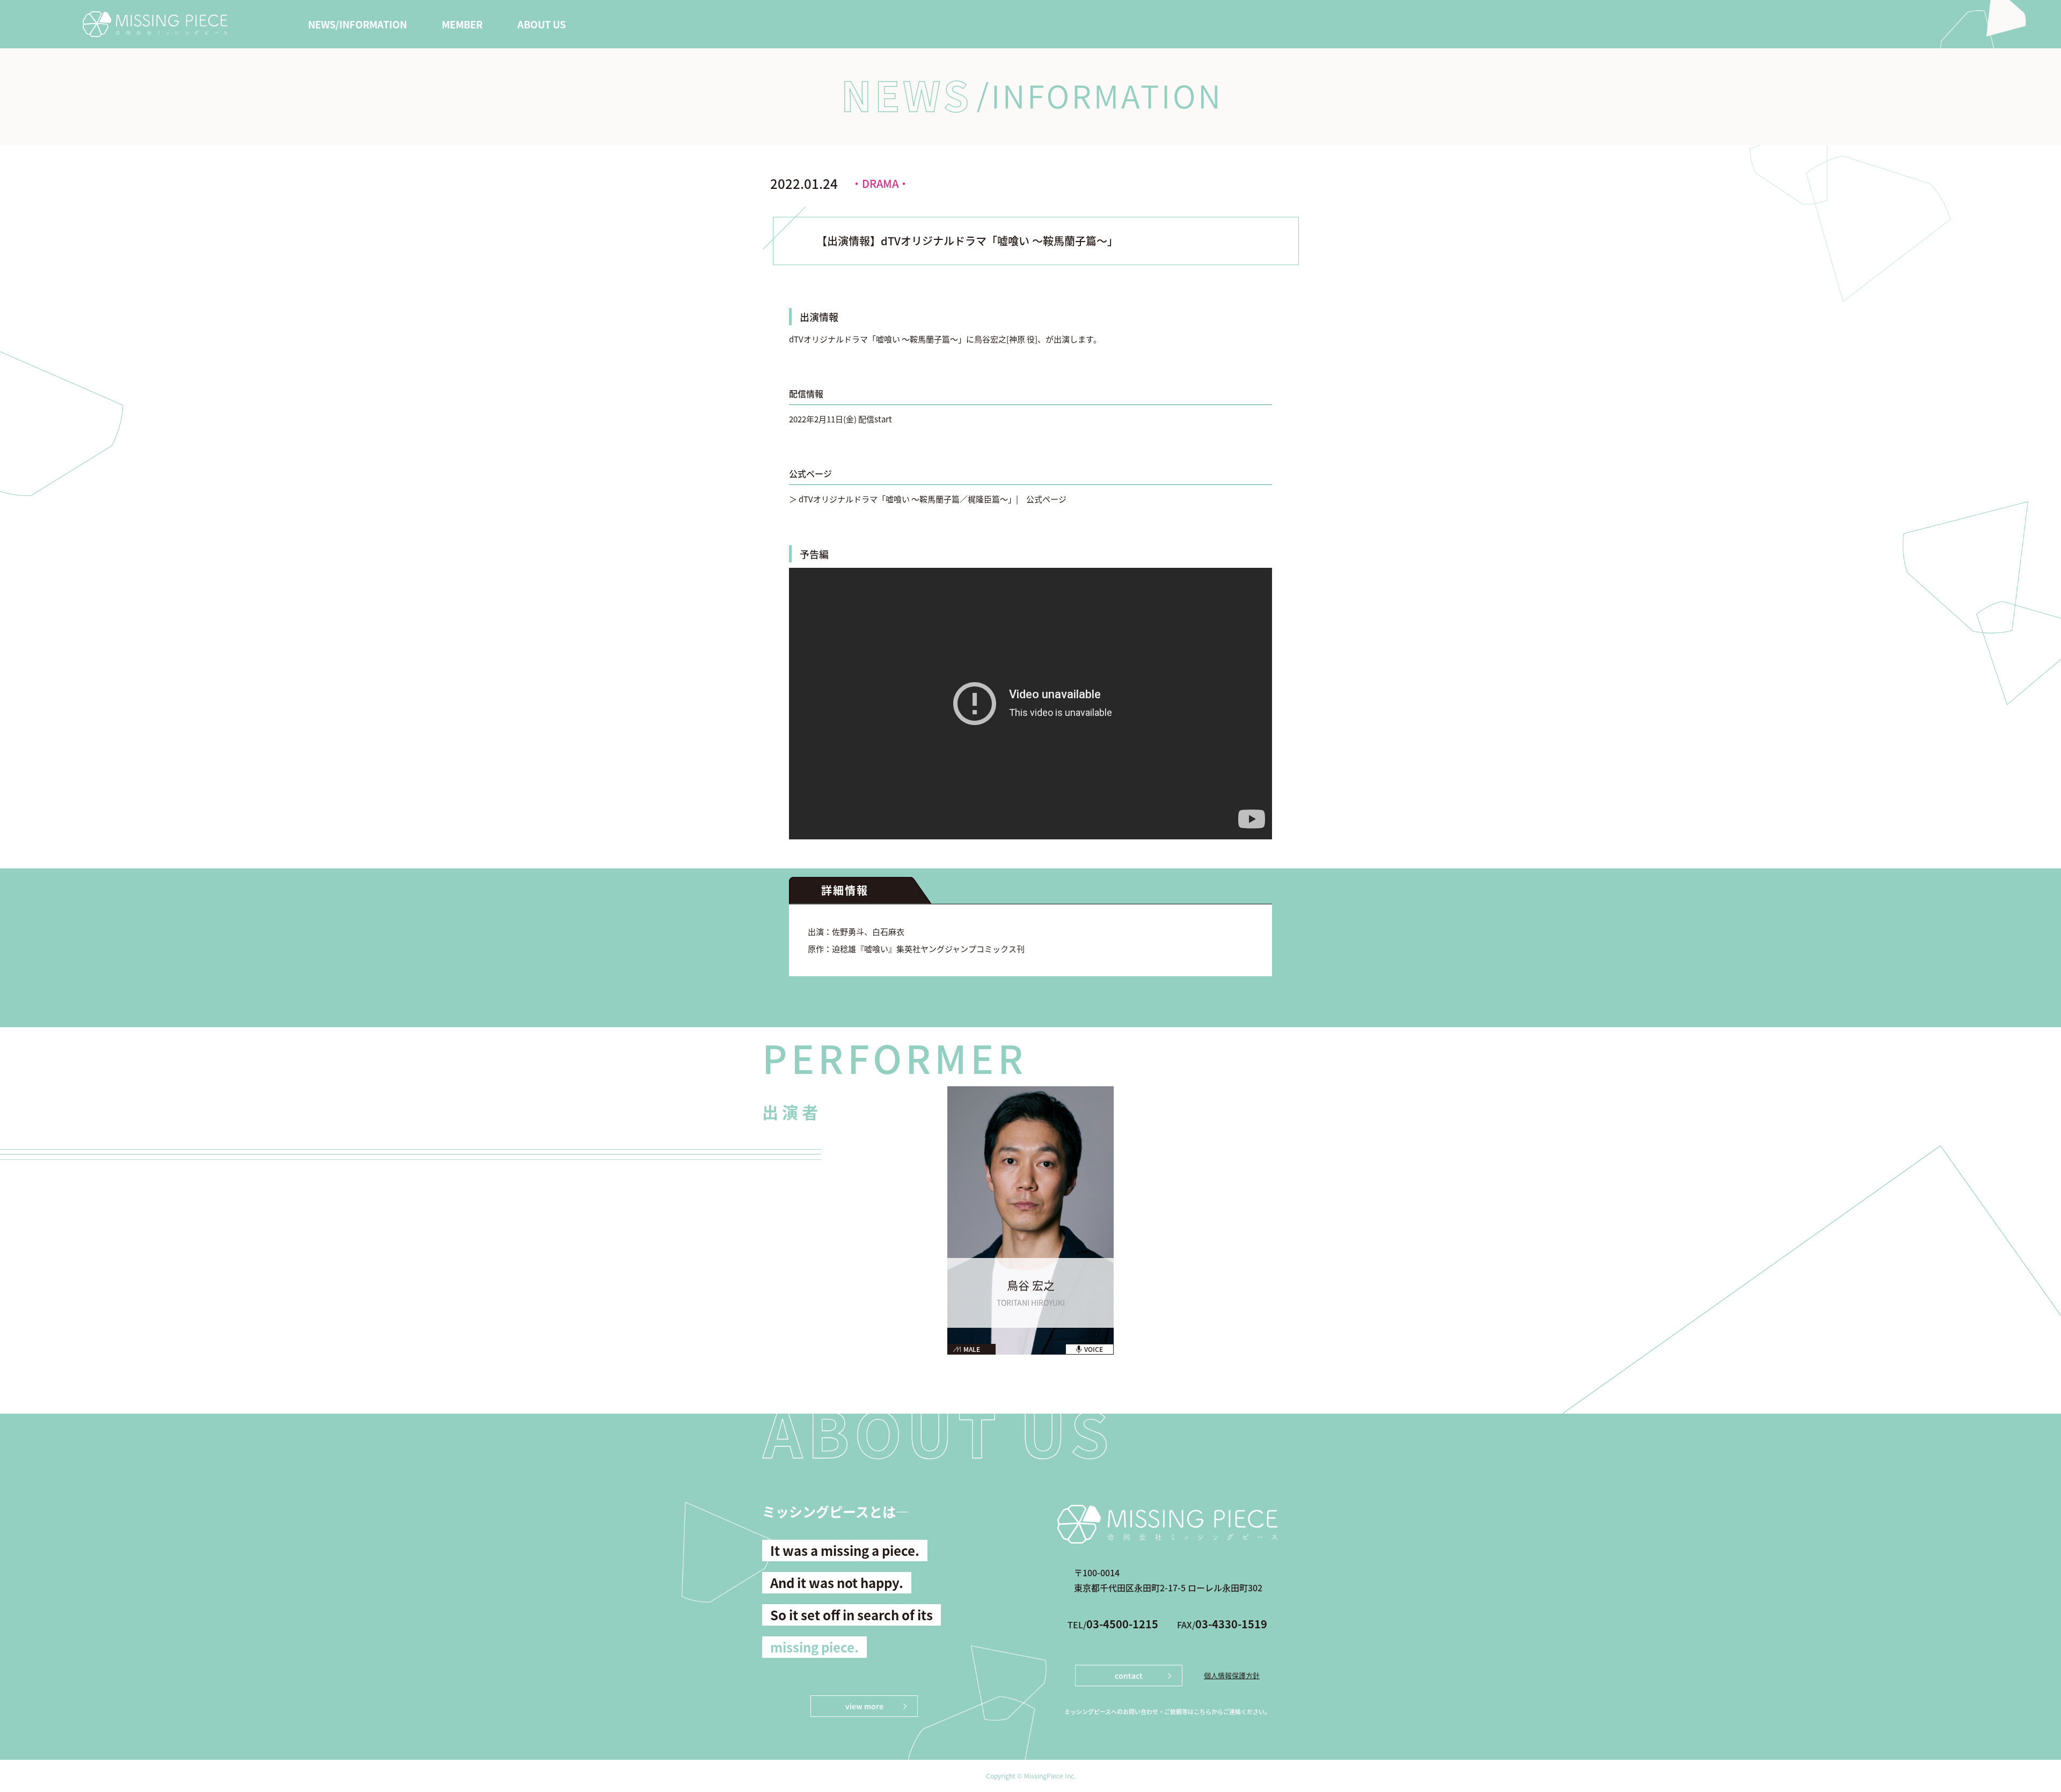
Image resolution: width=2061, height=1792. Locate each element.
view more (864, 1706)
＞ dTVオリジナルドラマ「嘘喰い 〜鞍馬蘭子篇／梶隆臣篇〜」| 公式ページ (928, 499)
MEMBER (462, 24)
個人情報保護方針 (1232, 1675)
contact (1129, 1676)
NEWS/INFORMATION (357, 24)
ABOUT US (542, 24)
